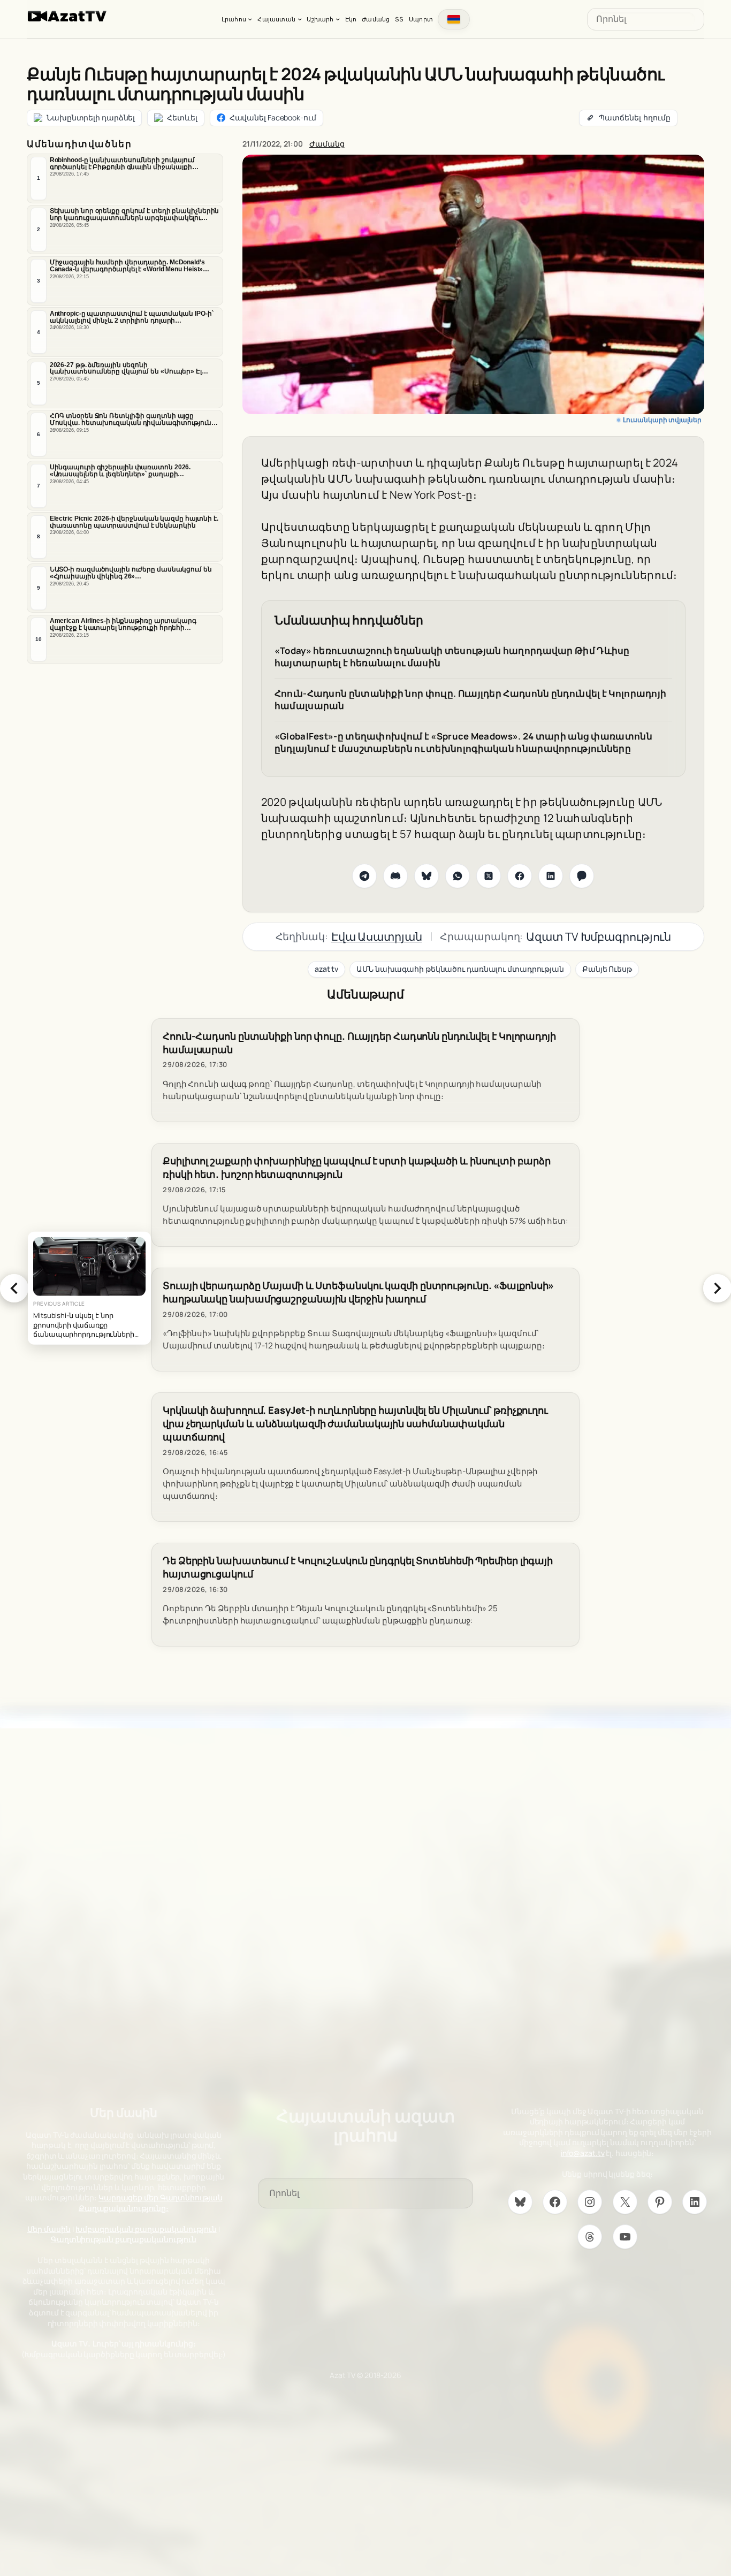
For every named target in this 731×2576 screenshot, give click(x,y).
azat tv (326, 969)
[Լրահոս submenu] (250, 19)
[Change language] (454, 19)
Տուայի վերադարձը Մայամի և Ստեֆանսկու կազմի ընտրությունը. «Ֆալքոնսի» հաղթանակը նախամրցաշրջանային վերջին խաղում (358, 1292)
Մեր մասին (49, 2229)
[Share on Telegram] (364, 876)
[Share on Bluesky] (427, 876)
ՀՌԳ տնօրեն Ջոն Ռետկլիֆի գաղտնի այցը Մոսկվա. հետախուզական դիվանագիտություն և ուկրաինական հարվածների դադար (134, 420)
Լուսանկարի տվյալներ (662, 420)
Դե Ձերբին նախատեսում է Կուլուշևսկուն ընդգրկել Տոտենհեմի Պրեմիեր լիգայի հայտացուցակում (358, 1567)
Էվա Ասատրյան (377, 936)
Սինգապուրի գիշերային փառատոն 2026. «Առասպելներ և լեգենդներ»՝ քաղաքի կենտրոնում (120, 471)
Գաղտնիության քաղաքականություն (124, 2239)
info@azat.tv (583, 2153)
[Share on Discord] (395, 876)
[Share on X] (489, 876)
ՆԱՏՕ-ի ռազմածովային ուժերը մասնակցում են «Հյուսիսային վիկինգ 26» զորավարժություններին (131, 573)
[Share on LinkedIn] (551, 876)
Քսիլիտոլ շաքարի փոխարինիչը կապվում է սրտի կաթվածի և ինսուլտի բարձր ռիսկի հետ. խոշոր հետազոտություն (356, 1168)
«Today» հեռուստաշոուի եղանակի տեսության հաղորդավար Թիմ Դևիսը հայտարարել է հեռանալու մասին (452, 657)
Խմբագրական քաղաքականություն (146, 2229)
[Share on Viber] (582, 876)
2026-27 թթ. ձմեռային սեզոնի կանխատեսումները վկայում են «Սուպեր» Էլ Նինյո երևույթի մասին (126, 369)
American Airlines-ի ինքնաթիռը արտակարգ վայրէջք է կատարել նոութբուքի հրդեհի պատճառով (123, 624)
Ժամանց (327, 144)
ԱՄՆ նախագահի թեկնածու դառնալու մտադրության (460, 969)
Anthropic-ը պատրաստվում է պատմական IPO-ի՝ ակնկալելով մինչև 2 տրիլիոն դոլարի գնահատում (132, 317)
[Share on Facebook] (520, 876)
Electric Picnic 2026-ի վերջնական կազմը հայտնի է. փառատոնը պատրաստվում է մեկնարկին (134, 522)
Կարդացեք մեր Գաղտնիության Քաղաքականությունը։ (151, 2203)
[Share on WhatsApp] (458, 876)
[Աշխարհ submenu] (338, 19)
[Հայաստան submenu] (300, 19)
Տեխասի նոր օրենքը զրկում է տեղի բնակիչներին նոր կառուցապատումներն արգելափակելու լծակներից (135, 215)
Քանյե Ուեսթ (607, 969)
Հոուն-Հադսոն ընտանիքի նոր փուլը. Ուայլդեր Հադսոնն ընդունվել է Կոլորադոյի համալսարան (471, 700)
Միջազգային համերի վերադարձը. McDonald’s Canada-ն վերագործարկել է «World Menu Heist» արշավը (127, 266)
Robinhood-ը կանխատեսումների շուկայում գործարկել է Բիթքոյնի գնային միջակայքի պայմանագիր (122, 164)
